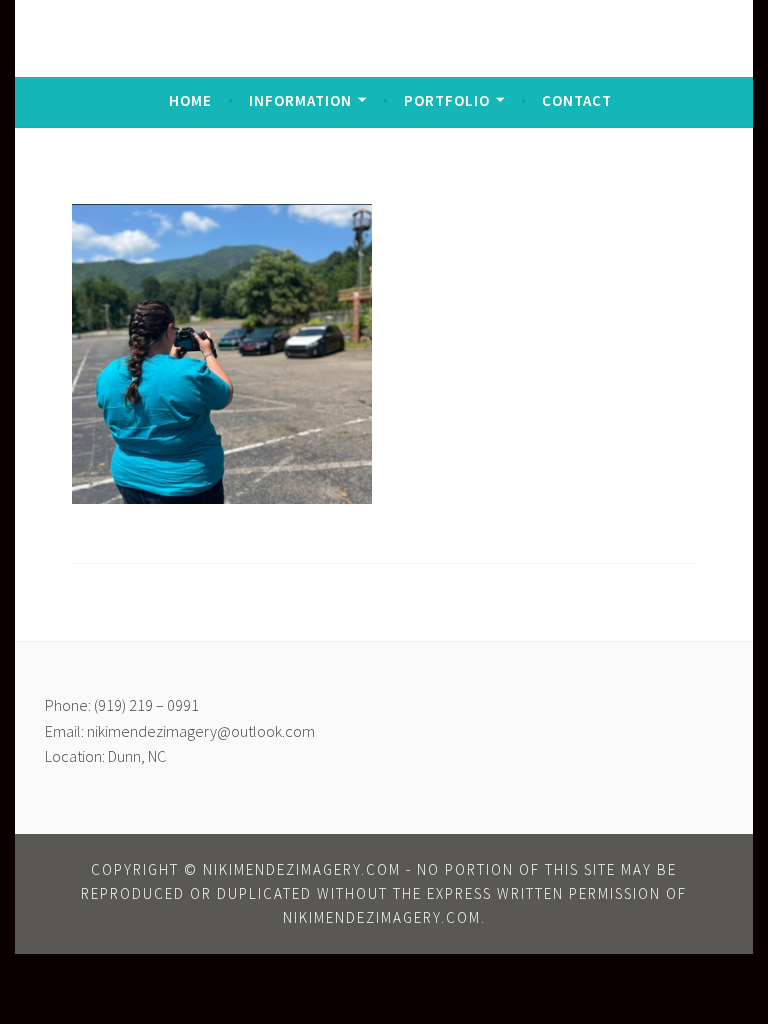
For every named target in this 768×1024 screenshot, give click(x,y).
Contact (577, 100)
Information (300, 100)
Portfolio (447, 100)
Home (190, 100)
